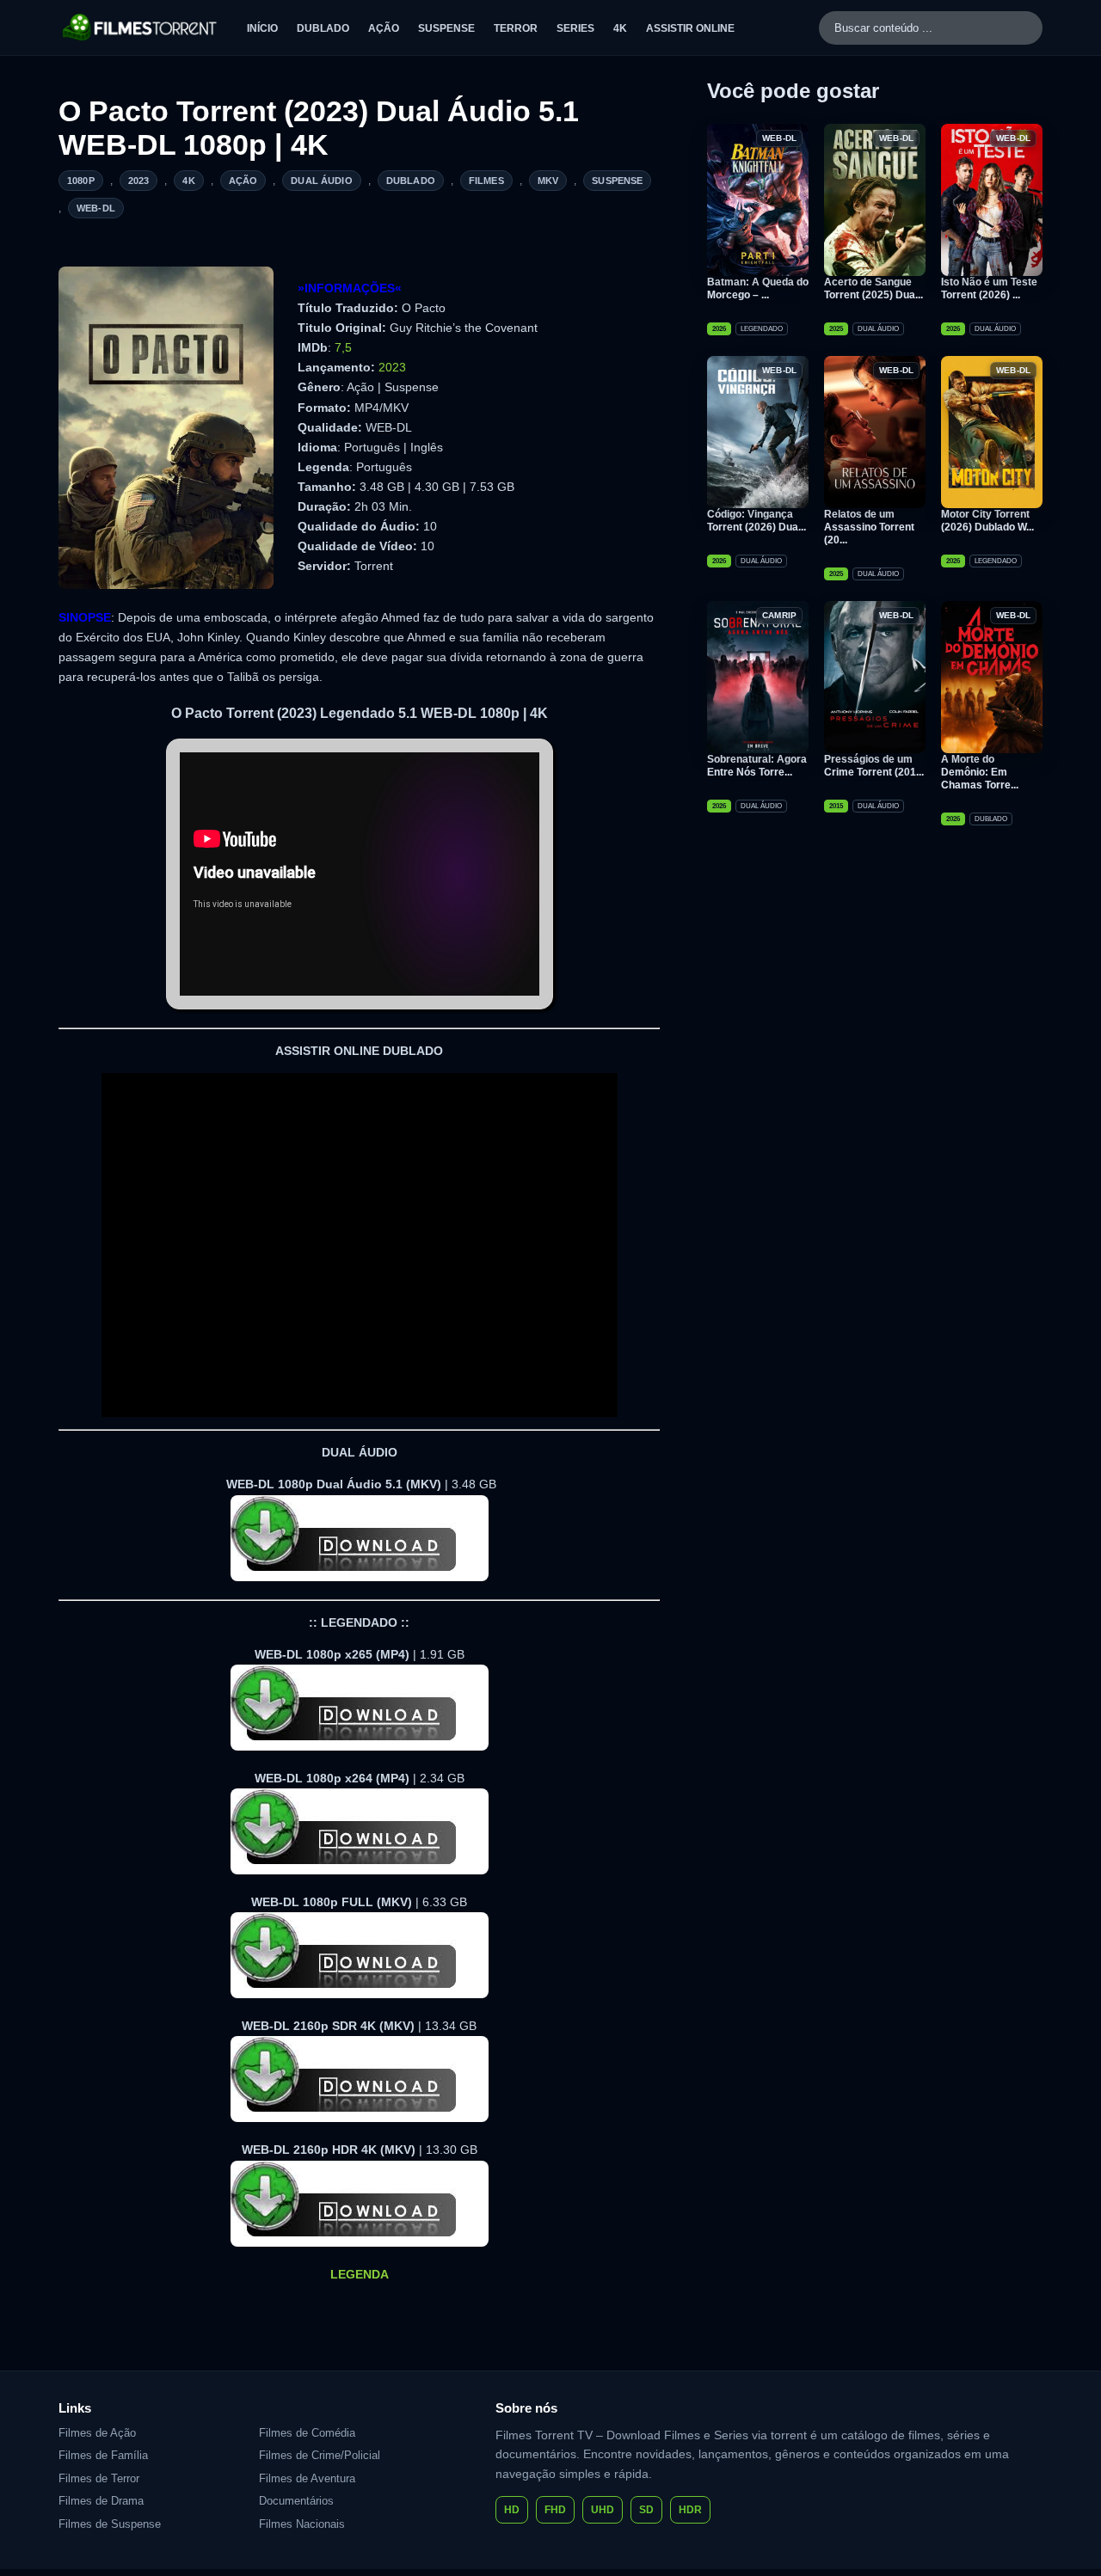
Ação (384, 28)
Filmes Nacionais (302, 2524)
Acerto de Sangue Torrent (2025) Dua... (873, 288)
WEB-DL (96, 208)
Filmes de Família (103, 2455)
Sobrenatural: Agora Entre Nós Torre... (757, 766)
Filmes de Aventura (307, 2478)
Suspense (446, 28)
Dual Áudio (322, 181)
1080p (81, 181)
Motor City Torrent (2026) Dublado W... (987, 521)
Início (262, 28)
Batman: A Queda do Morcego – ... (758, 288)
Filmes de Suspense (110, 2524)
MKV (548, 181)
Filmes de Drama (101, 2501)
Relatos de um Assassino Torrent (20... (869, 527)
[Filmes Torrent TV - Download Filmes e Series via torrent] (141, 28)
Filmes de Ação (97, 2433)
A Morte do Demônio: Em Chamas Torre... (980, 772)
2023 (139, 181)
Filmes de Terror (99, 2478)
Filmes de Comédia (307, 2433)
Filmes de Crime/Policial (320, 2455)
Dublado (323, 28)
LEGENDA (360, 2274)
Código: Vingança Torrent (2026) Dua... (757, 521)
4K (620, 28)
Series (575, 28)
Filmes (486, 181)
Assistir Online (690, 28)
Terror (516, 28)
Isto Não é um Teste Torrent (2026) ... (989, 288)
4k (188, 181)
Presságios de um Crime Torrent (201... (874, 766)
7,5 (343, 347)
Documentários (296, 2501)
